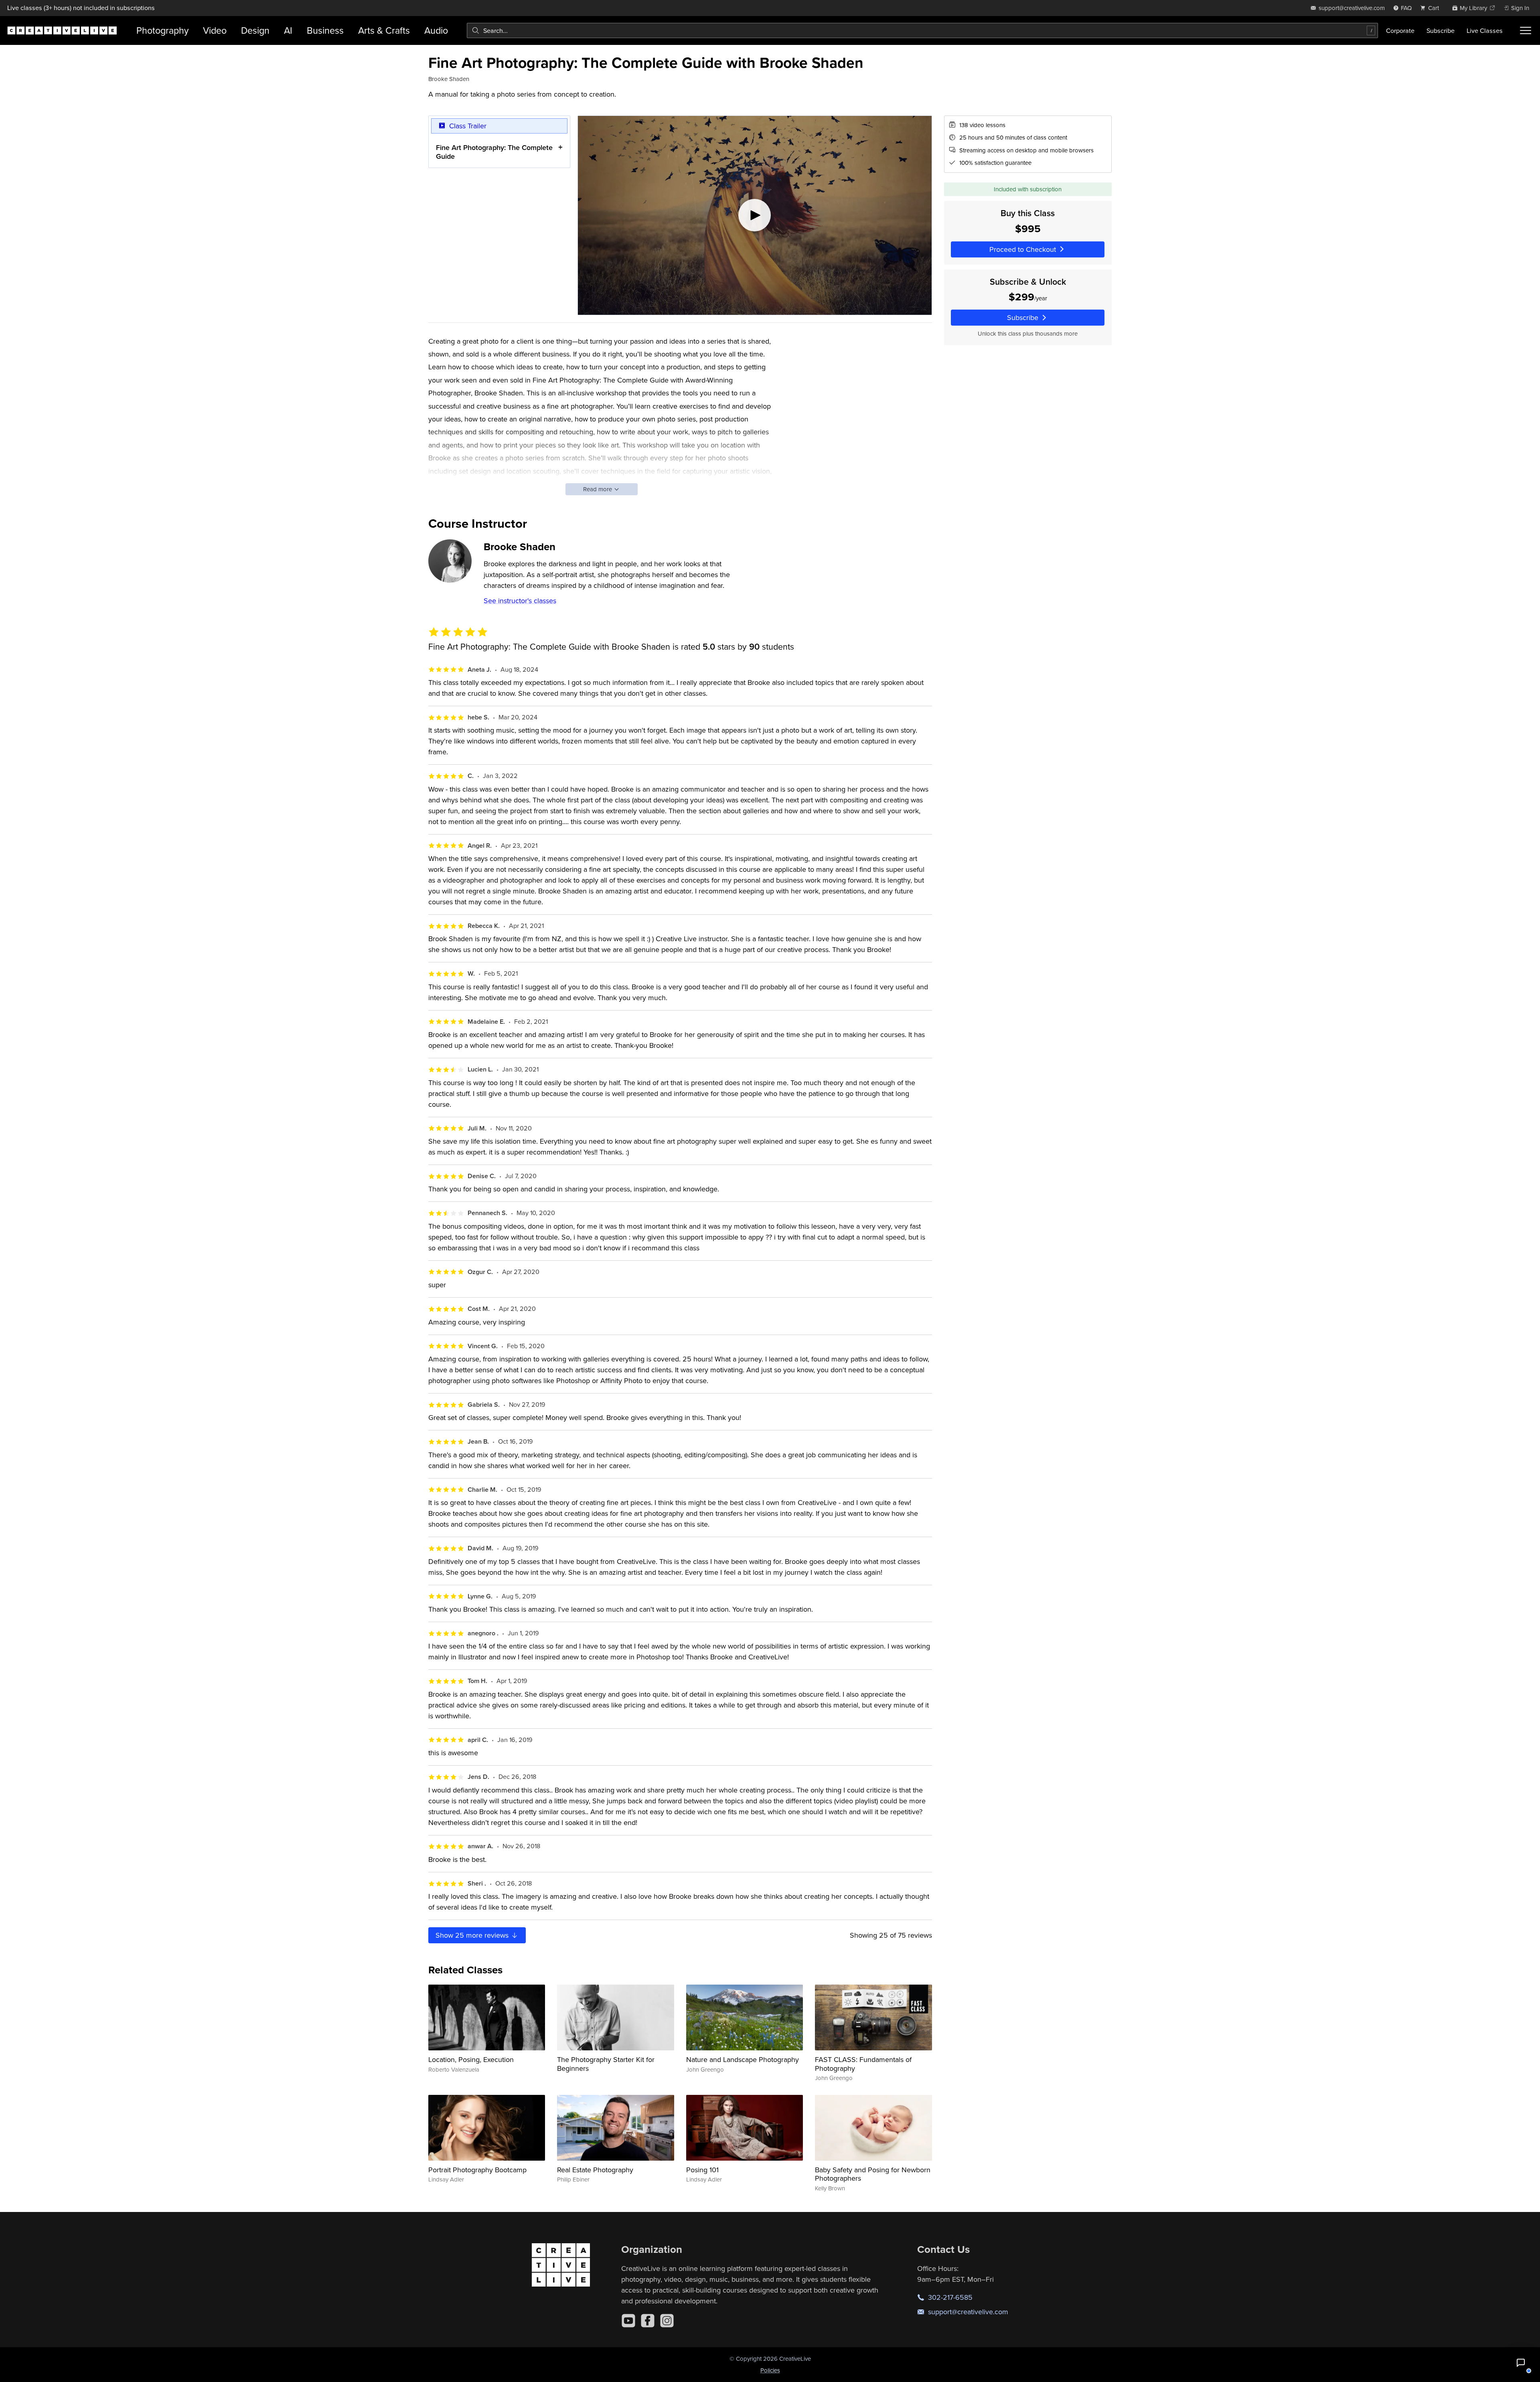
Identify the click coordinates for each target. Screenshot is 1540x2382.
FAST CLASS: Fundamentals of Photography (863, 2064)
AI (288, 30)
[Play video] (755, 215)
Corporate (1400, 30)
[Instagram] (667, 2321)
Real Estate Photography (595, 2170)
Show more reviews (473, 1935)
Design (255, 30)
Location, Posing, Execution (471, 2059)
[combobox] (922, 30)
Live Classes (1485, 30)
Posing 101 (702, 2170)
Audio (436, 30)
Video (215, 30)
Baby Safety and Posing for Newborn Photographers (873, 2174)
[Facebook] (648, 2321)
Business (325, 30)
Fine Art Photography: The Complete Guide (494, 152)
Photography (162, 30)
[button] (1521, 2363)
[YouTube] (628, 2321)
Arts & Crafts (384, 30)
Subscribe (1441, 30)
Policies (770, 2370)
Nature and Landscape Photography (743, 2059)
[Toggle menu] (1526, 30)
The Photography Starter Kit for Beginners (606, 2064)
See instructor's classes (520, 601)
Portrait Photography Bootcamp (477, 2170)
